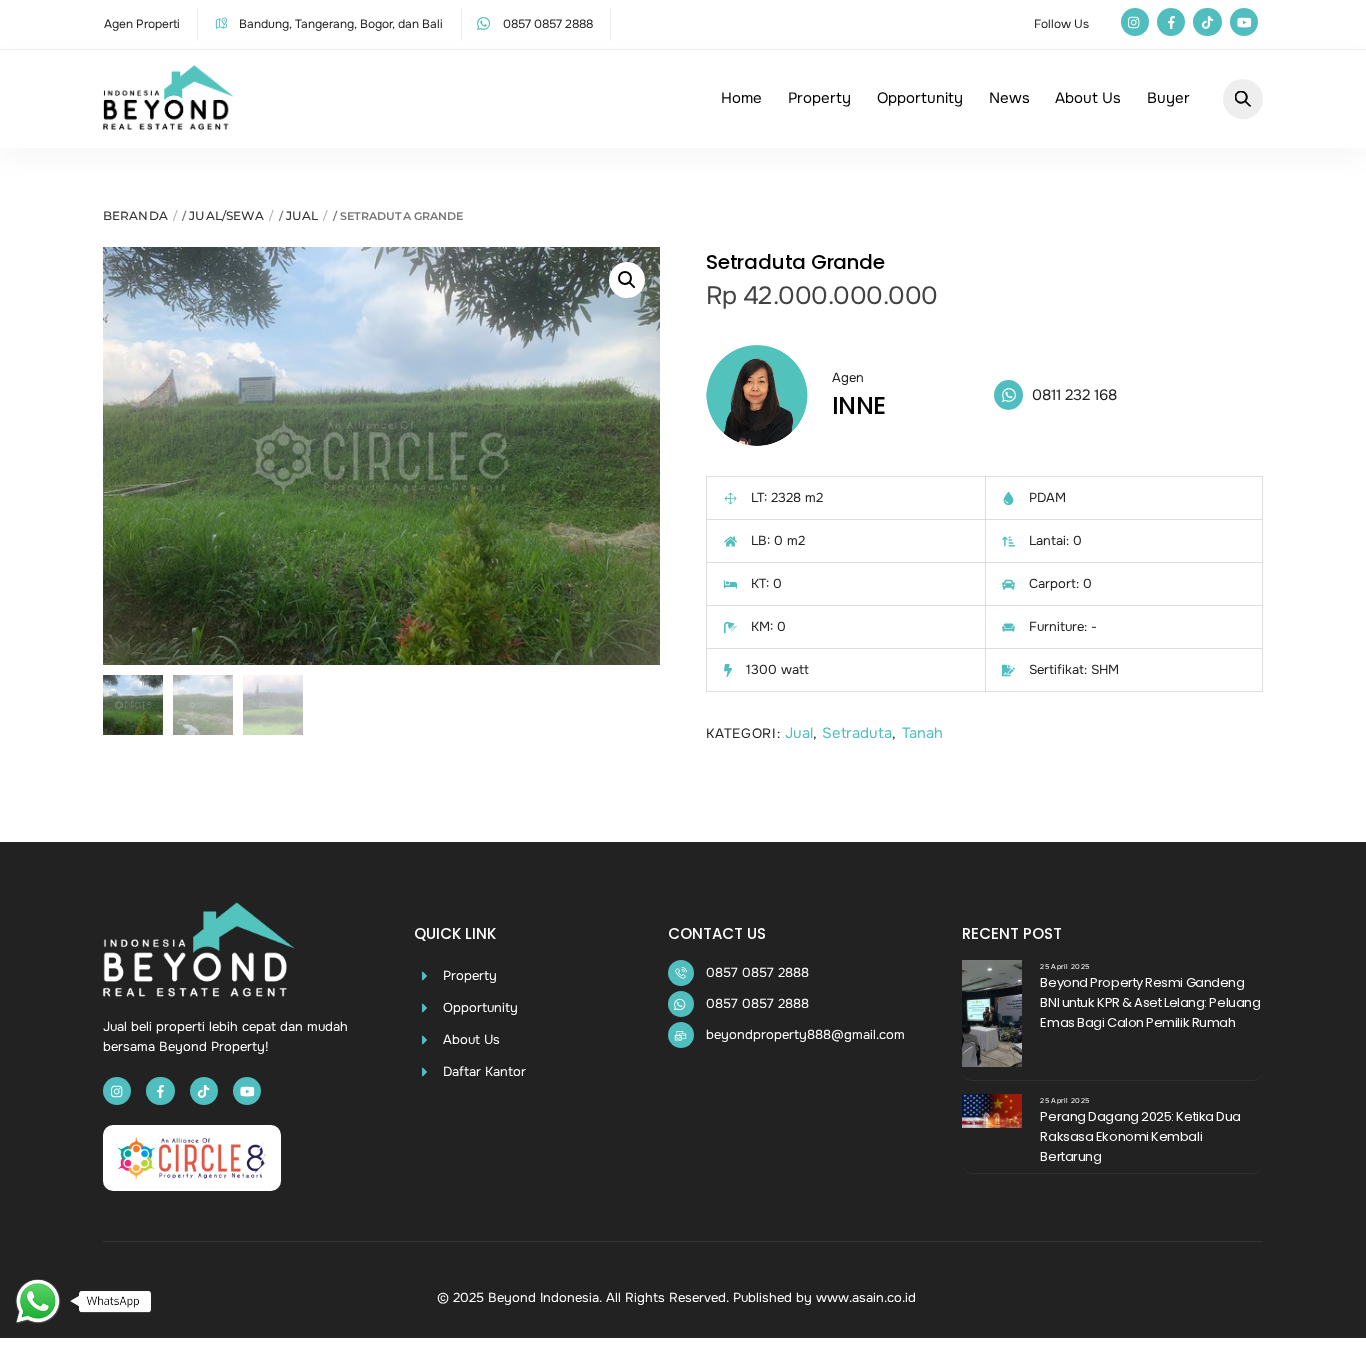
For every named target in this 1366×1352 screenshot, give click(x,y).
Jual (302, 215)
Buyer (1168, 98)
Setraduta (857, 733)
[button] (627, 280)
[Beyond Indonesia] (168, 121)
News (1009, 98)
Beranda (135, 215)
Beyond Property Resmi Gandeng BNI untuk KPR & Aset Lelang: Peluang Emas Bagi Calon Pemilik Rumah (1150, 1002)
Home (741, 98)
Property (819, 98)
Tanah (922, 733)
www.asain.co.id (866, 1297)
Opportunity (920, 98)
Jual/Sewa (226, 215)
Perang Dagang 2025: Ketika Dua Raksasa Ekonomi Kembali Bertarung (1140, 1136)
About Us (1088, 98)
